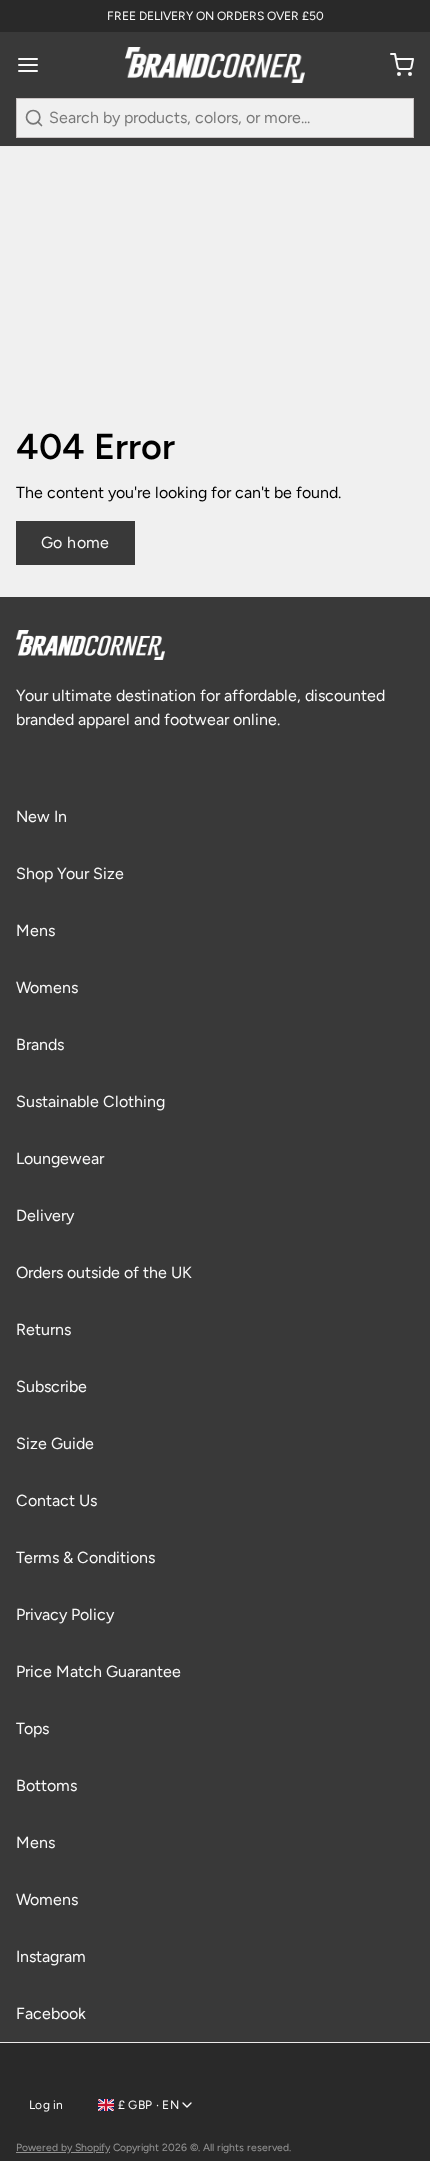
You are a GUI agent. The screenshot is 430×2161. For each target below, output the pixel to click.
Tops (32, 1728)
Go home (75, 542)
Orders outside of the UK (104, 1272)
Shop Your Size (70, 873)
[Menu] (36, 65)
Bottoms (46, 1785)
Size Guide (55, 1443)
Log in (46, 2105)
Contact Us (56, 1500)
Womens (47, 987)
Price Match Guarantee (98, 1671)
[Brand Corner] (214, 65)
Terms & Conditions (85, 1557)
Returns (43, 1329)
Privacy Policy (65, 1614)
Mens (35, 930)
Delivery (45, 1215)
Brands (40, 1044)
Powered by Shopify (63, 2147)
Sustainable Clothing (90, 1101)
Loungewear (60, 1158)
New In (41, 816)
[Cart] (394, 65)
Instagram (51, 1956)
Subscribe (51, 1386)
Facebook (51, 2013)
